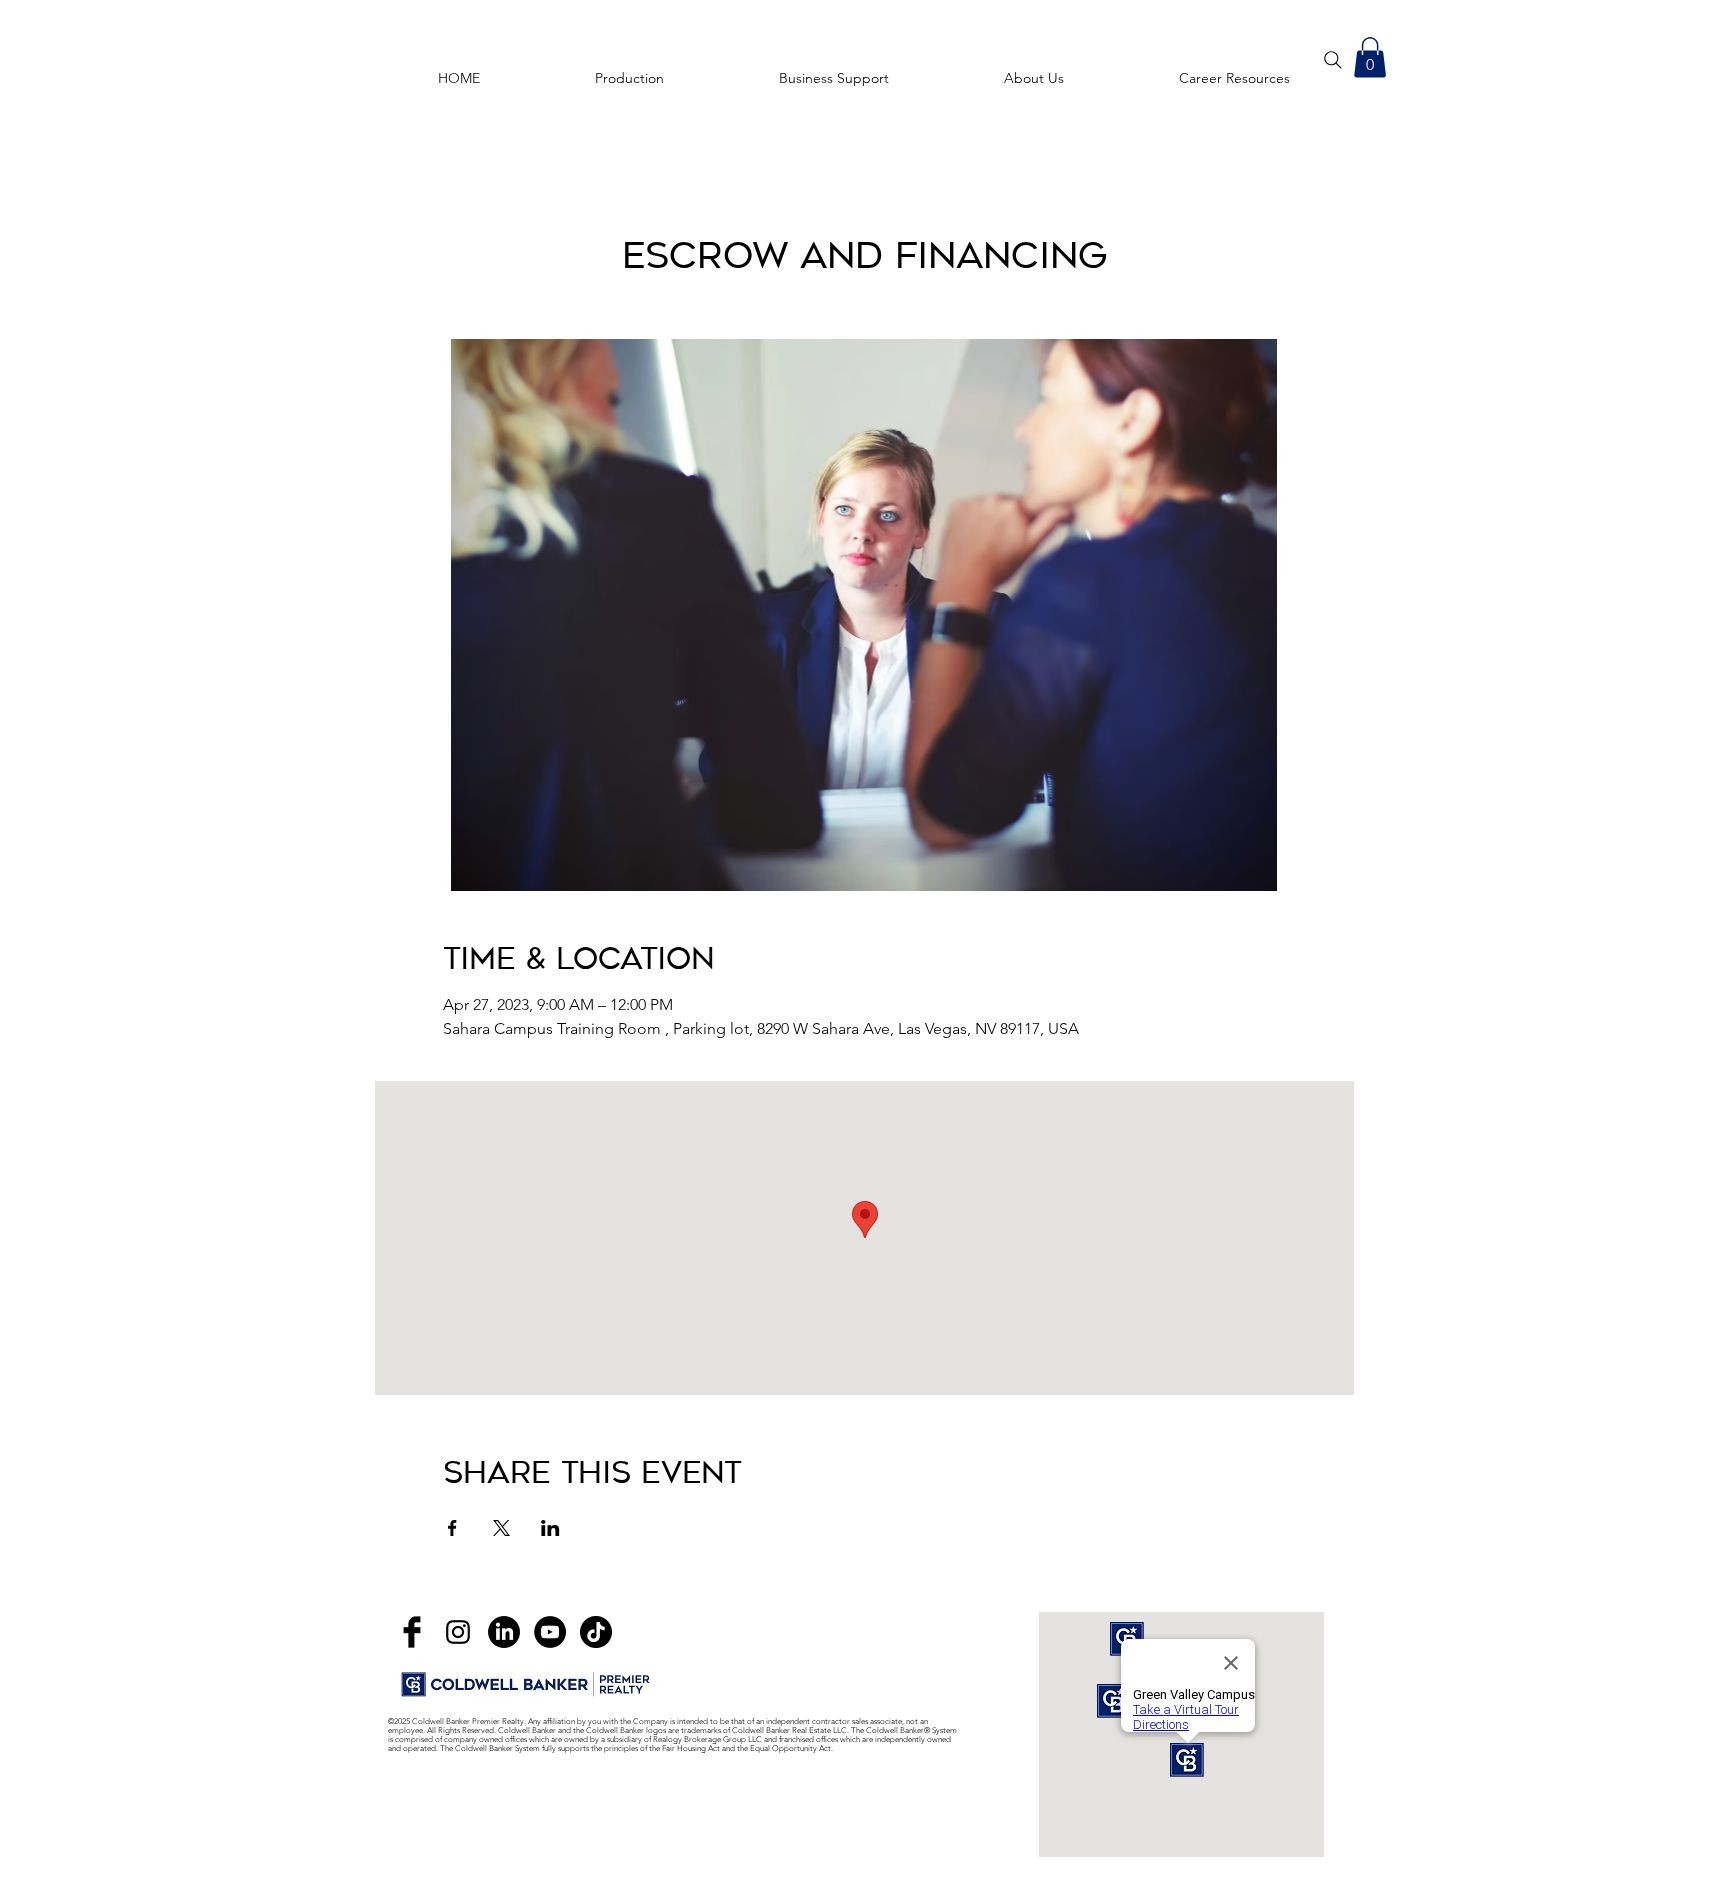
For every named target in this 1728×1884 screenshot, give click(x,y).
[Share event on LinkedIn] (550, 1528)
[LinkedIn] (504, 1632)
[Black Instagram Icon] (458, 1632)
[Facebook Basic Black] (412, 1632)
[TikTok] (596, 1632)
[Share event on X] (501, 1528)
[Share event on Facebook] (452, 1528)
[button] (1234, 69)
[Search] (1333, 60)
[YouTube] (550, 1632)
